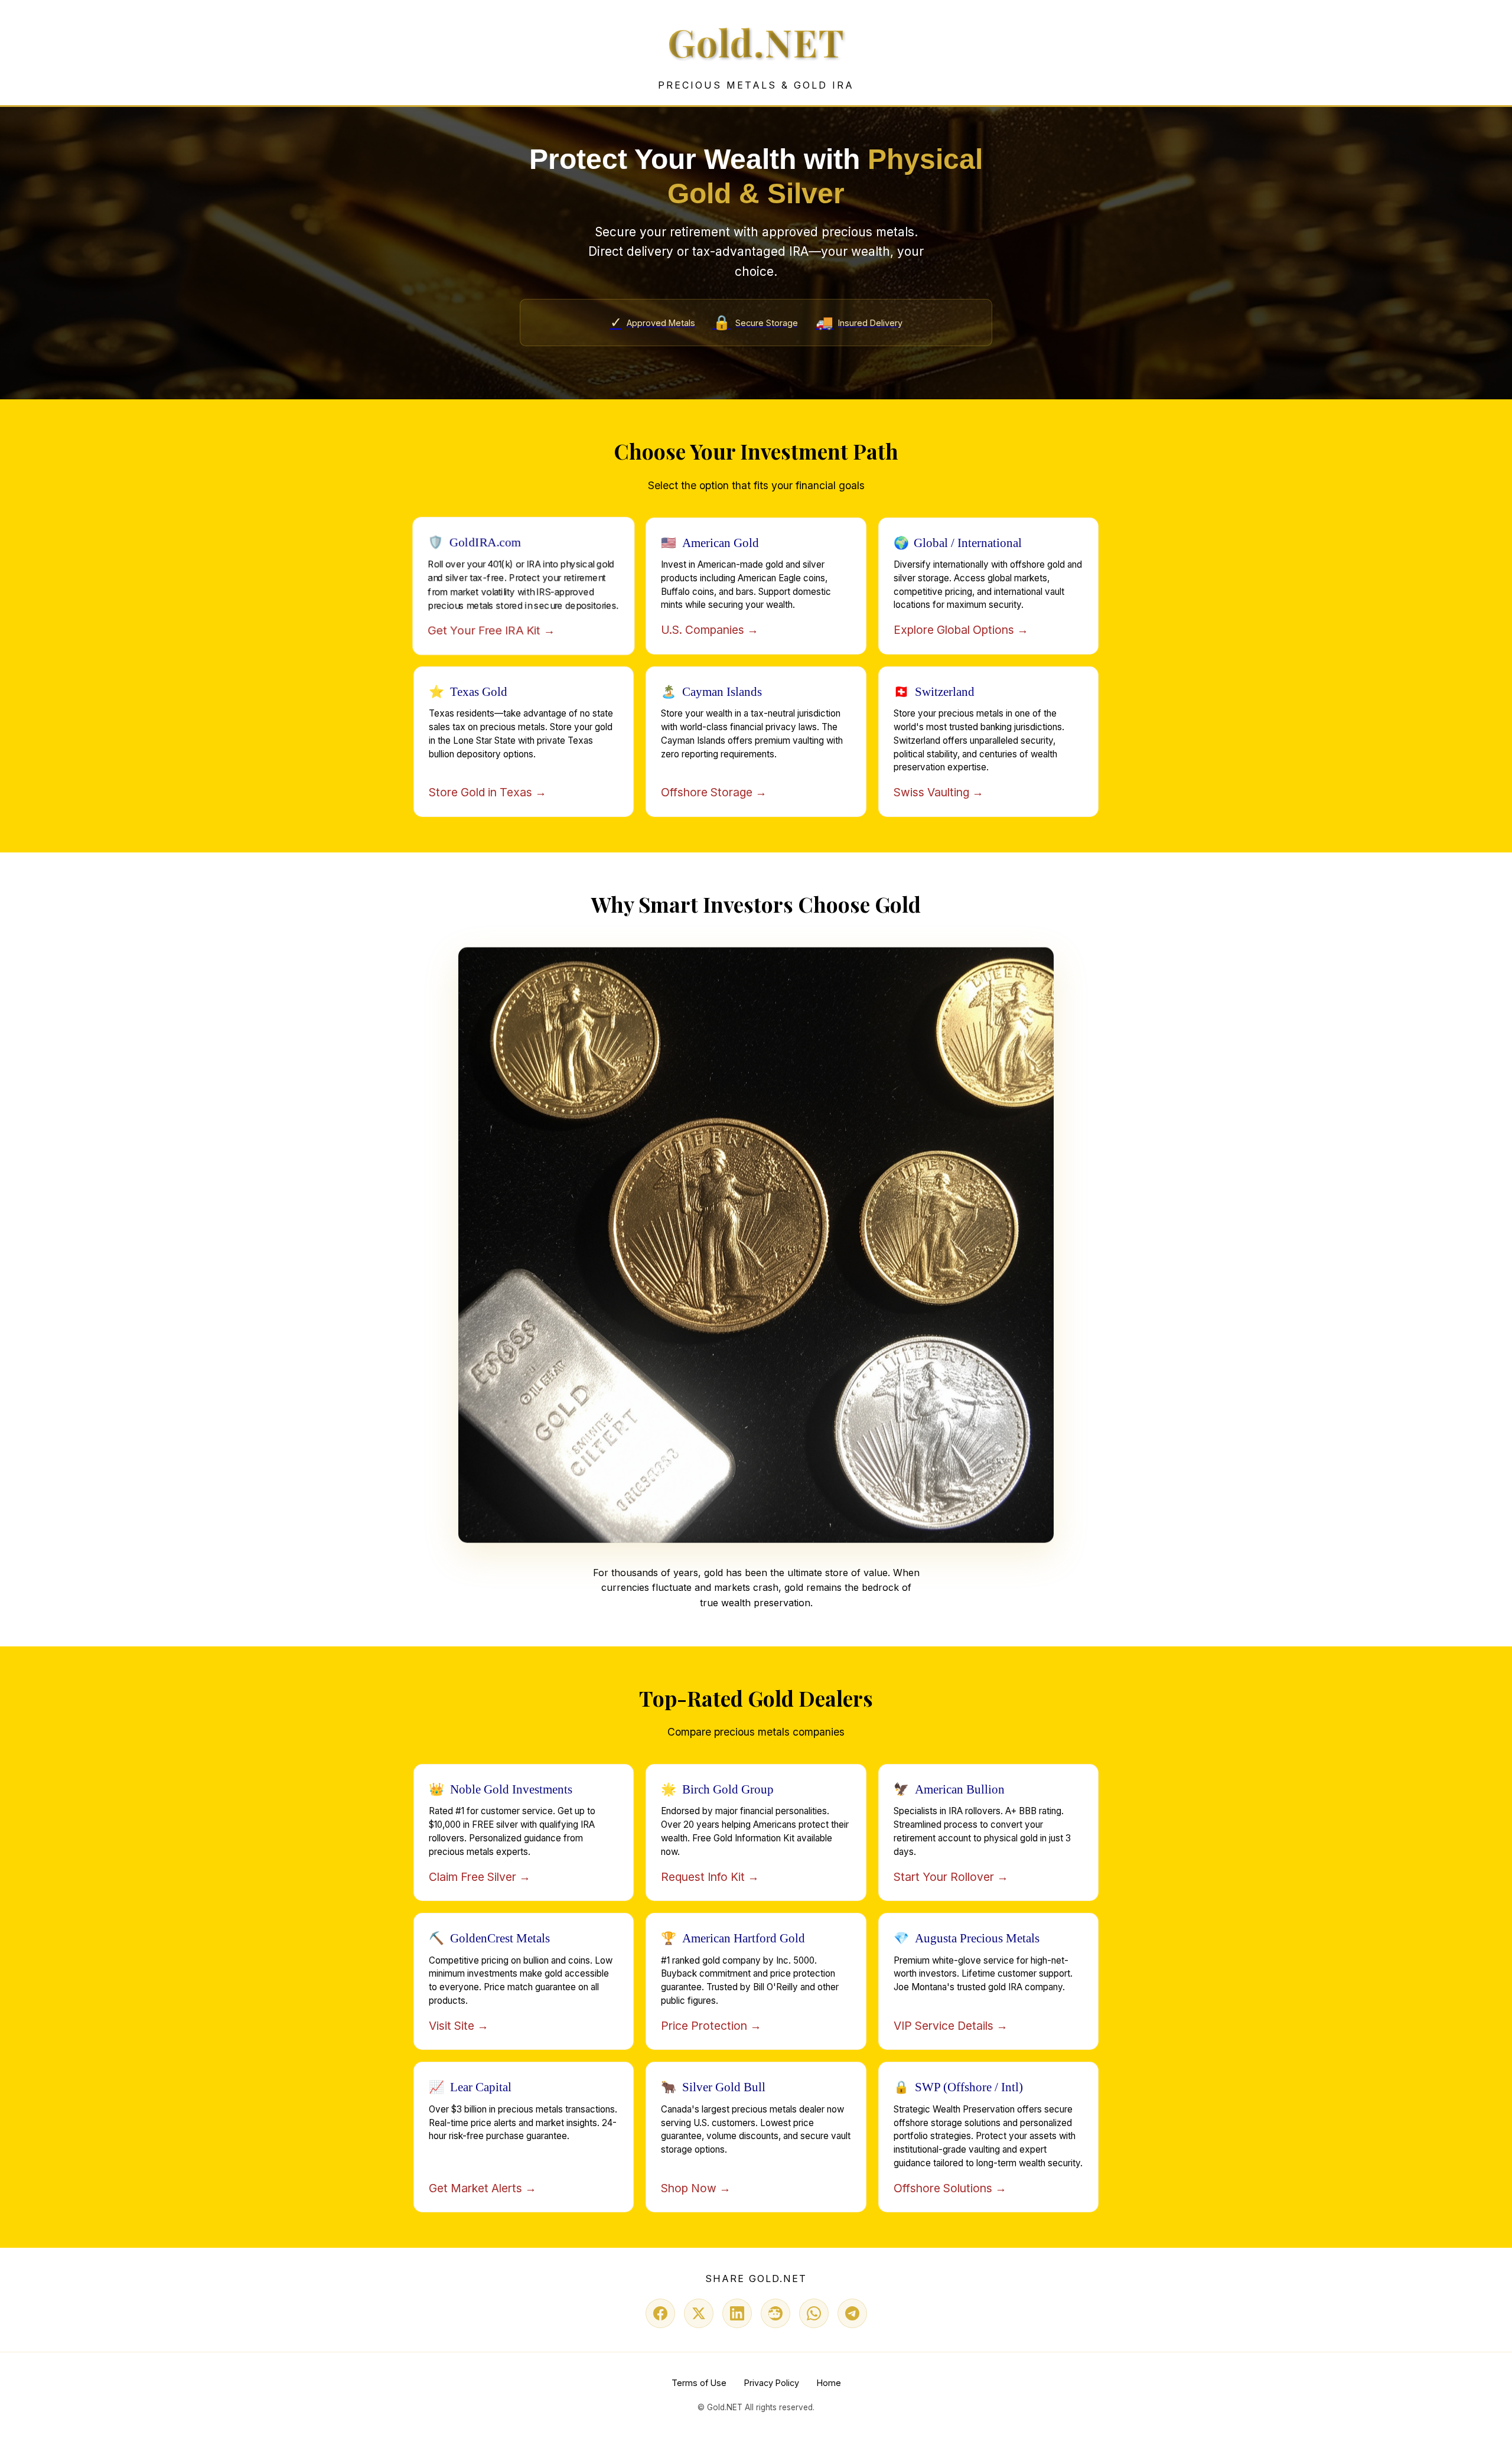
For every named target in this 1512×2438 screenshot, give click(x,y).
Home (829, 2383)
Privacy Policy (772, 2383)
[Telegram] (852, 2313)
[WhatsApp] (814, 2313)
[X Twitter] (699, 2313)
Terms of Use (699, 2383)
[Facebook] (660, 2313)
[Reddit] (775, 2313)
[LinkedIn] (737, 2313)
